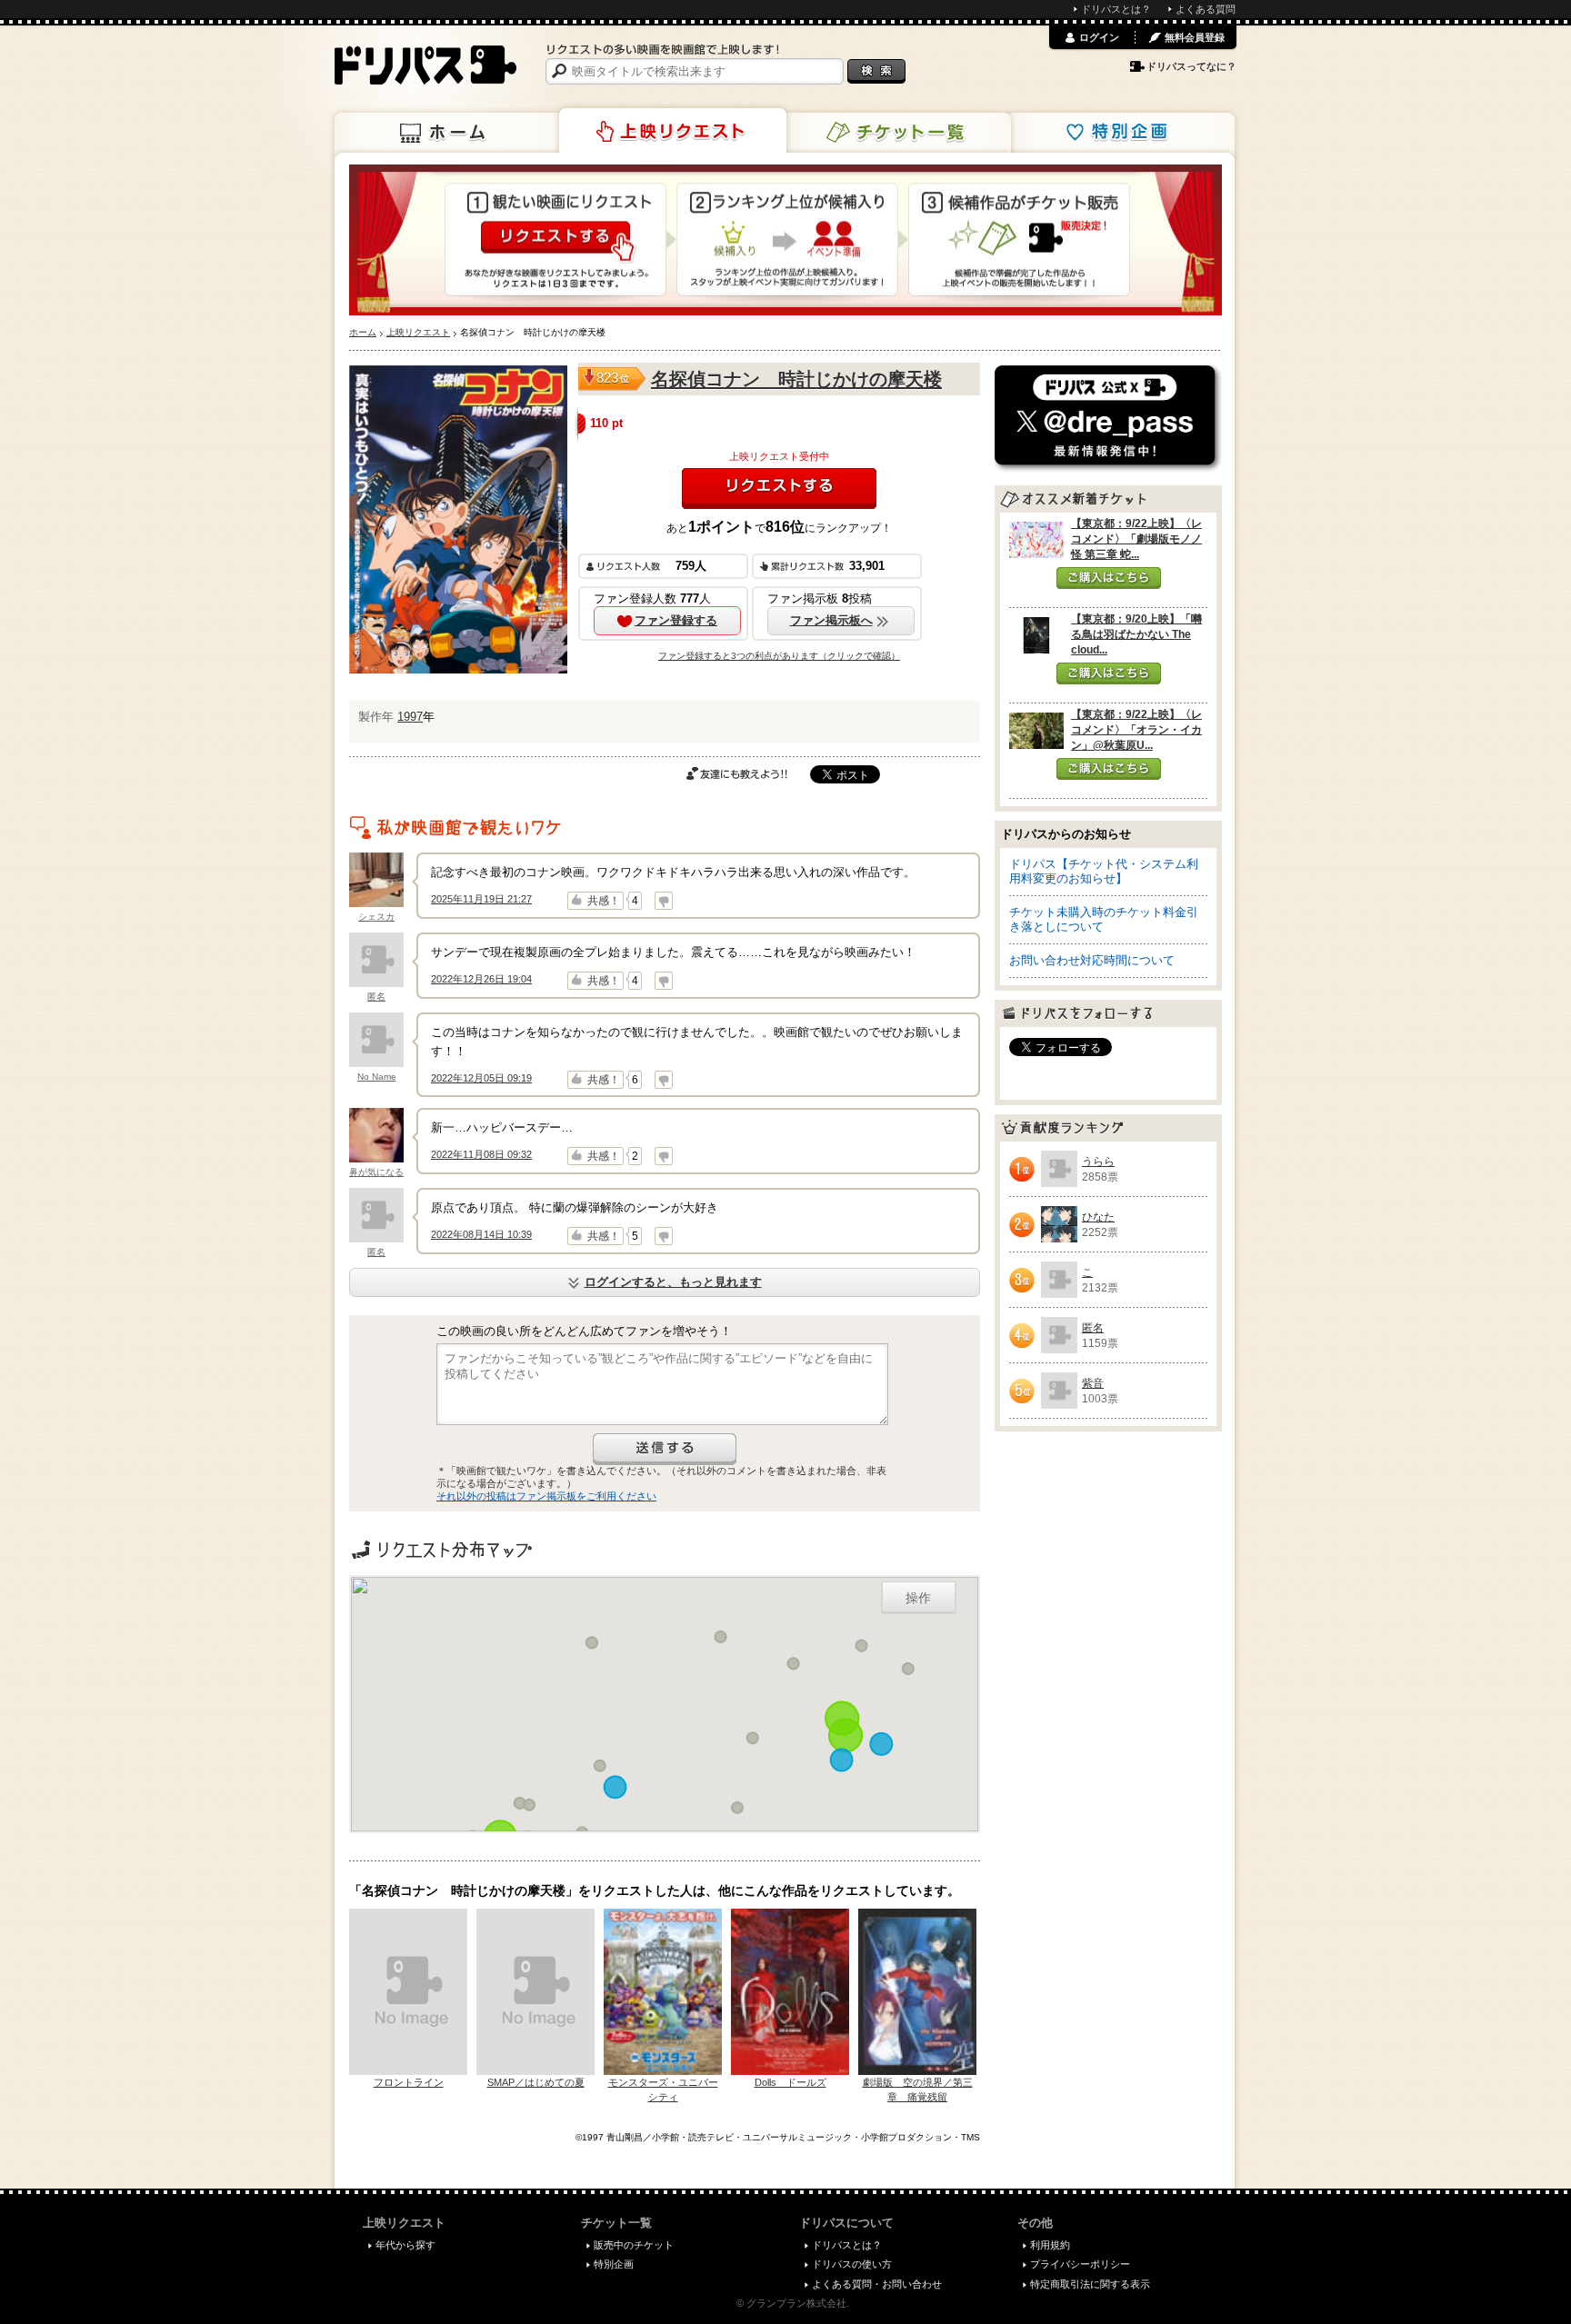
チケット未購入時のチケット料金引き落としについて (1104, 919)
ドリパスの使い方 (852, 2264)
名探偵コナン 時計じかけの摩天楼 (796, 379)
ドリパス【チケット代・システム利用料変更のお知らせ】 (1104, 871)
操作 (918, 1597)
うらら (1098, 1162)
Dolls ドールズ (791, 2082)
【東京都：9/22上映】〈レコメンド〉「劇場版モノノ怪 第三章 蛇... (1136, 539)
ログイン (1099, 37)
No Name (377, 1077)
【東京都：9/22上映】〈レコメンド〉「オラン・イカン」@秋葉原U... (1136, 730)
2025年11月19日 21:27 (481, 899)
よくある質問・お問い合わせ (877, 2284)
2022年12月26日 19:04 (481, 979)
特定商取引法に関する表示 (1090, 2284)
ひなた (1098, 1217)
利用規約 (1050, 2245)
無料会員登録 (1195, 37)
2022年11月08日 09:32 (481, 1154)
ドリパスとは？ (1116, 9)
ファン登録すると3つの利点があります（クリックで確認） (779, 656)
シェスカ (376, 917)
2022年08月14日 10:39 (481, 1234)
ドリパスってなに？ (1191, 66)
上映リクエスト (673, 131)
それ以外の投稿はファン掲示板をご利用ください (546, 1496)
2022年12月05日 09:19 (481, 1078)
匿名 (376, 997)
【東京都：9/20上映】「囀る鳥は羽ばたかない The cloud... (1136, 634)
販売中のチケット (634, 2245)
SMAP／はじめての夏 (536, 2082)
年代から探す (405, 2245)
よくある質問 (1206, 9)
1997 (410, 717)
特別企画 (1121, 133)
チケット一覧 (897, 133)
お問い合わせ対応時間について (1092, 960)
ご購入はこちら (1109, 578)
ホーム (448, 133)
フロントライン (409, 2082)
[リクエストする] (779, 489)
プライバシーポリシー (1080, 2264)
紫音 (1093, 1383)
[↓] (664, 901)
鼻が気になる (376, 1172)
